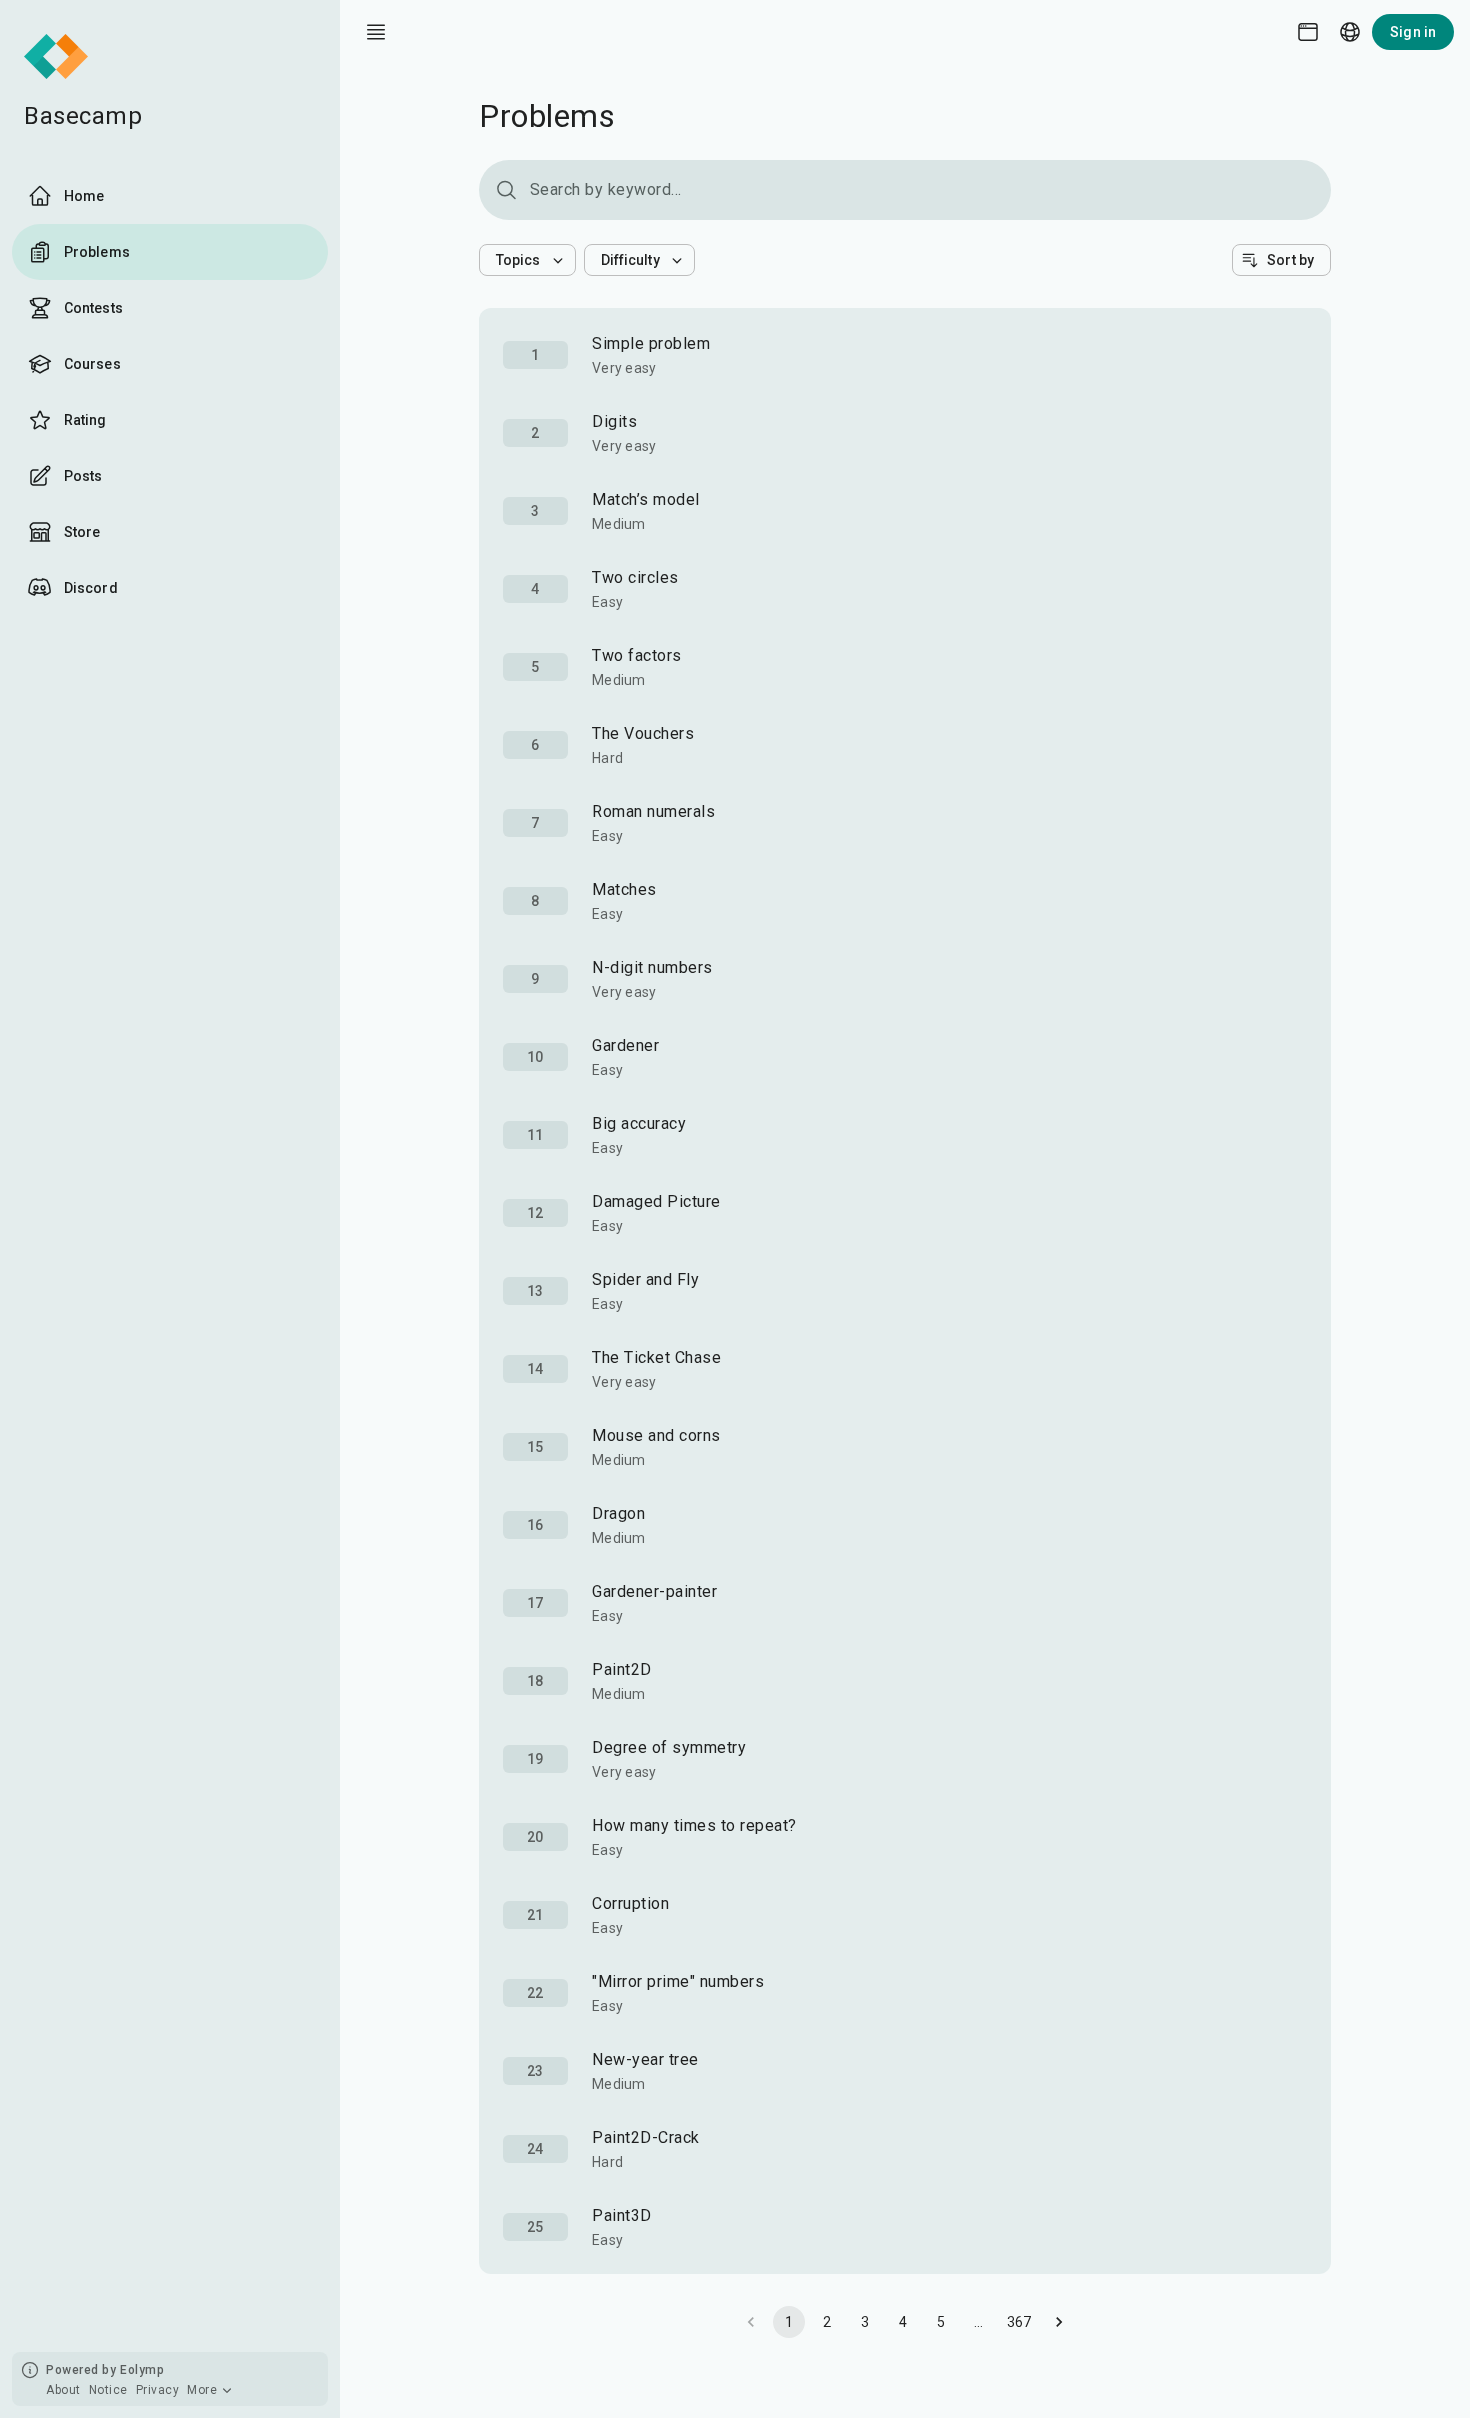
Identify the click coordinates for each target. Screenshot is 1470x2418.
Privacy (158, 2390)
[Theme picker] (1308, 32)
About (63, 2390)
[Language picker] (1350, 32)
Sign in (1413, 32)
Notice (108, 2390)
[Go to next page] (1059, 2322)
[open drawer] (376, 32)
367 (1019, 2322)
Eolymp (142, 2370)
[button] (527, 260)
